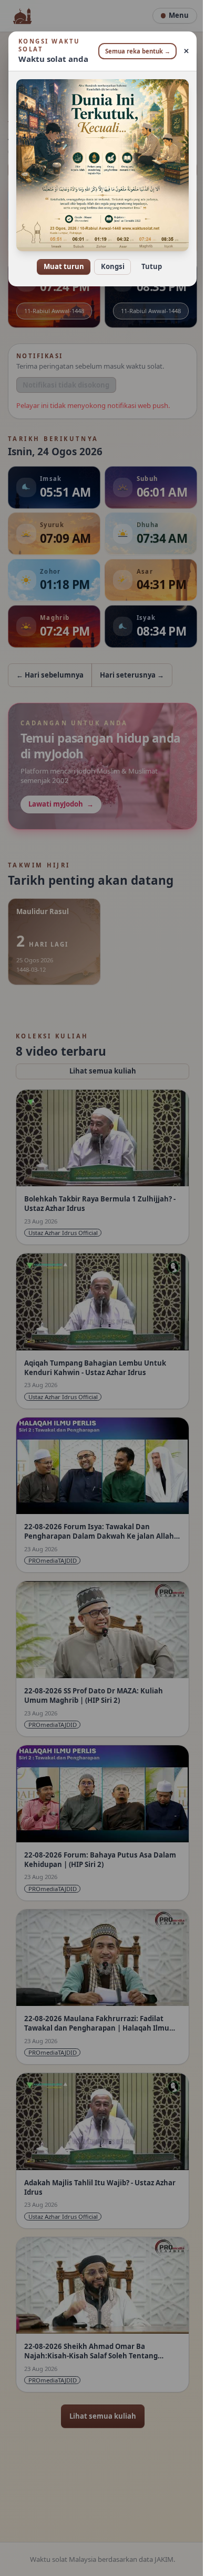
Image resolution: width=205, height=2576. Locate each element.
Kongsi (109, 259)
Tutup (147, 259)
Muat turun (60, 259)
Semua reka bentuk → (134, 51)
